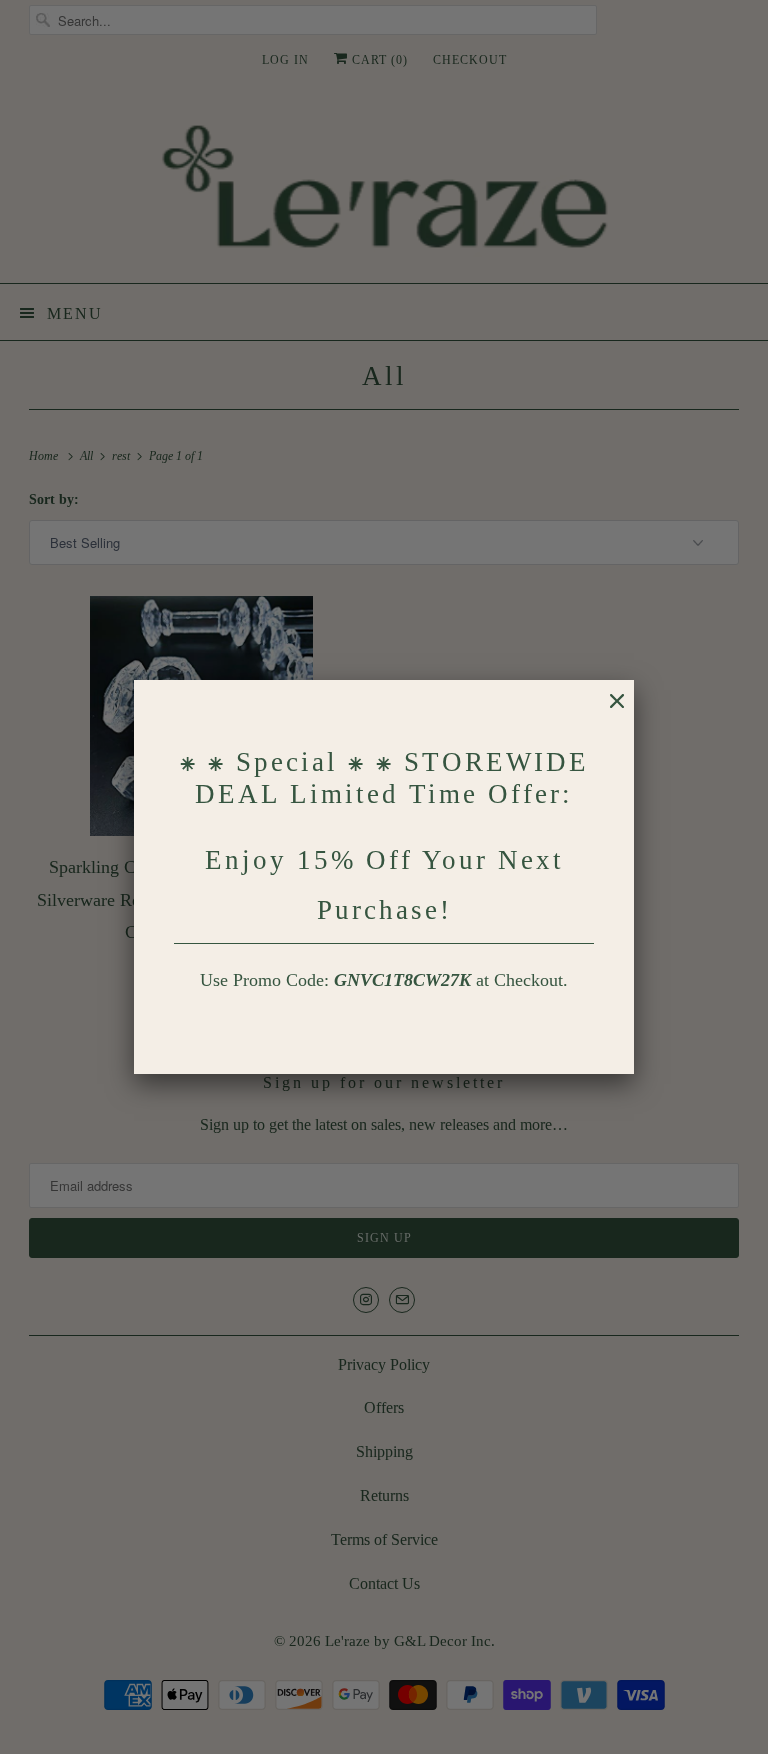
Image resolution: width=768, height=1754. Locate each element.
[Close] (607, 711)
